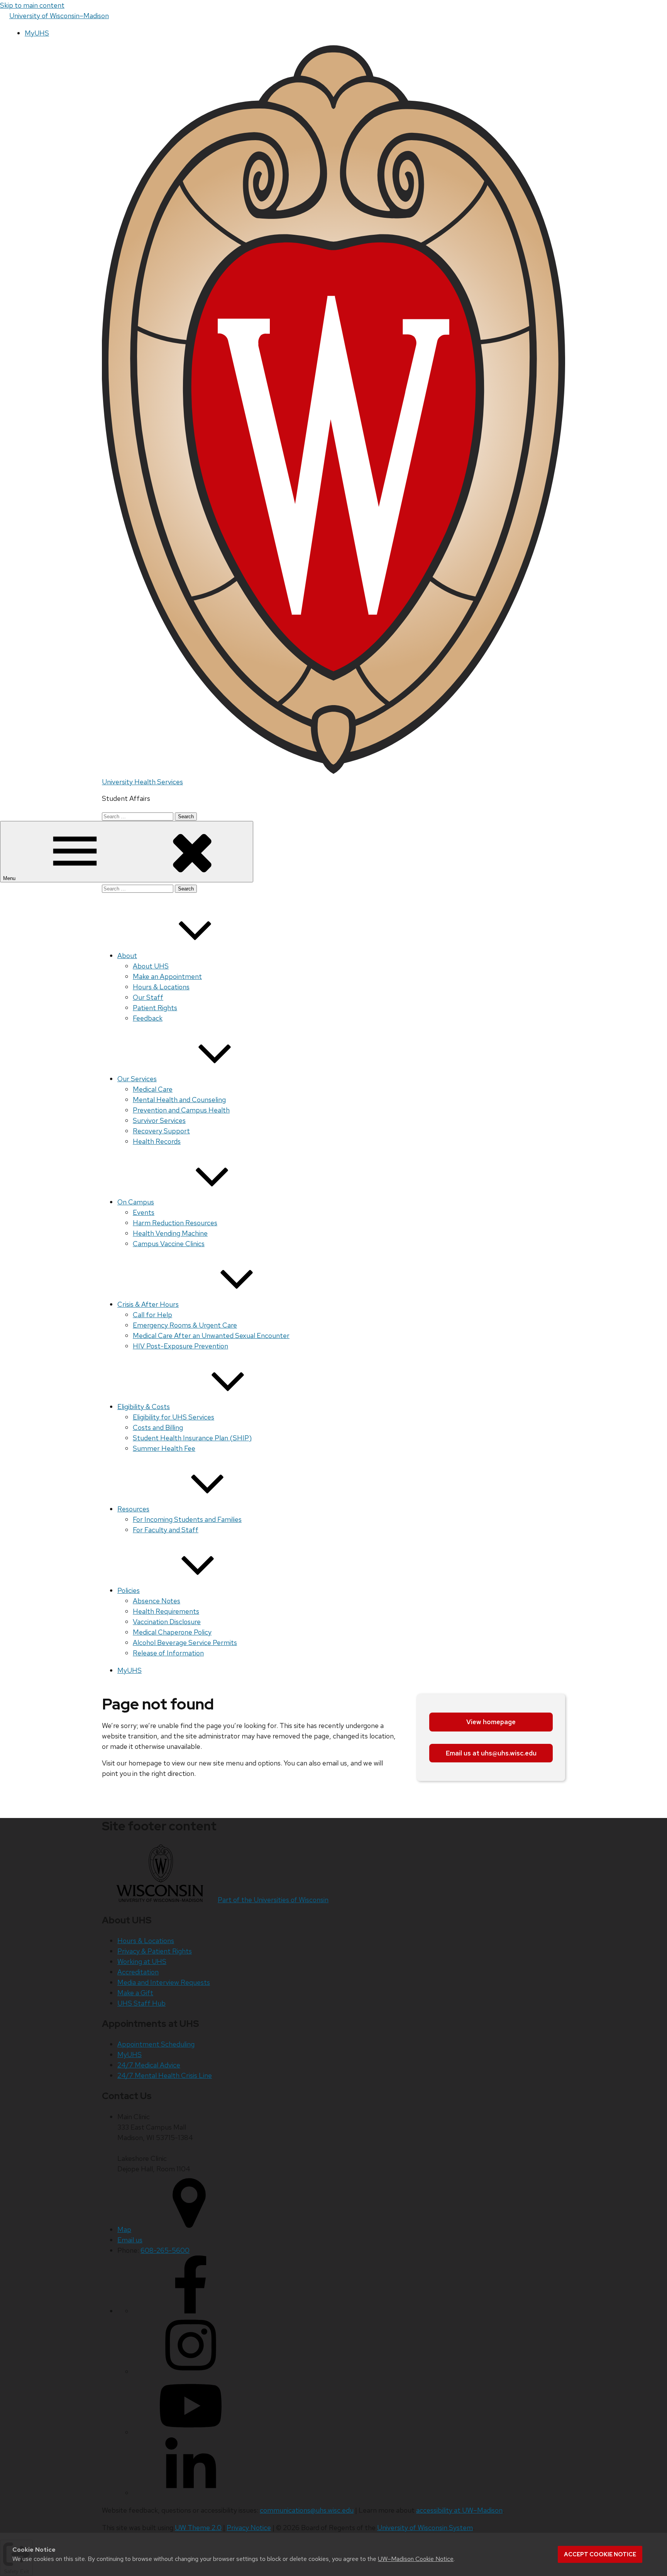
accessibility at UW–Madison (459, 2510)
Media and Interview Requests (164, 1982)
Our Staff (148, 997)
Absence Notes (157, 1601)
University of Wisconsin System (425, 2528)
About (127, 956)
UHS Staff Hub (141, 2003)
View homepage (491, 1722)
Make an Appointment (167, 976)
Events (144, 1212)
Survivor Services (159, 1120)
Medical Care (153, 1089)
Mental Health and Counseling (179, 1100)
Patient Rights (155, 1008)
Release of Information (168, 1653)
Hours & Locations (161, 987)
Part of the (273, 1900)
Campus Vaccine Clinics (169, 1244)
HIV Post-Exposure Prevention (180, 1346)
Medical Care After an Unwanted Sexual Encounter (211, 1335)
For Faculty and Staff (166, 1530)
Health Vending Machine (170, 1233)
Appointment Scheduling (156, 2044)
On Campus (136, 1202)
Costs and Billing (158, 1427)
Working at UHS (142, 1961)
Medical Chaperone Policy (172, 1632)
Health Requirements (166, 1611)
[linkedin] (191, 2493)
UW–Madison (59, 16)
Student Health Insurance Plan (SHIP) (192, 1438)
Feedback (148, 1018)
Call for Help (152, 1315)
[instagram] (191, 2372)
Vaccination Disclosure (167, 1622)
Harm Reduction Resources (175, 1223)
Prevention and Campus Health (181, 1110)
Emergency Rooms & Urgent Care (185, 1325)
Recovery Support (161, 1131)
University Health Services (142, 782)
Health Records (157, 1141)
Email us (130, 2240)
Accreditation (138, 1972)
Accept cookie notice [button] (600, 2554)
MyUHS (37, 33)
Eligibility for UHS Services (174, 1417)
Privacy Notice (249, 2528)
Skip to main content (32, 5)
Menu (10, 878)
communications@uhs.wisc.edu (307, 2510)
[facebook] (191, 2311)
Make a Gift (135, 1993)
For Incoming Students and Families (187, 1519)
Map (124, 2229)
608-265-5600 (165, 2250)
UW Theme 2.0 (198, 2528)
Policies (129, 1590)
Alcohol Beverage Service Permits (185, 1642)
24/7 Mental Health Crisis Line (165, 2075)
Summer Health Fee (164, 1448)
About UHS (151, 966)
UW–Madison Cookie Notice (416, 2559)
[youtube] (191, 2432)
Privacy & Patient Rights (155, 1951)
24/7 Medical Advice (149, 2065)
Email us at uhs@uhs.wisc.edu (491, 1753)
